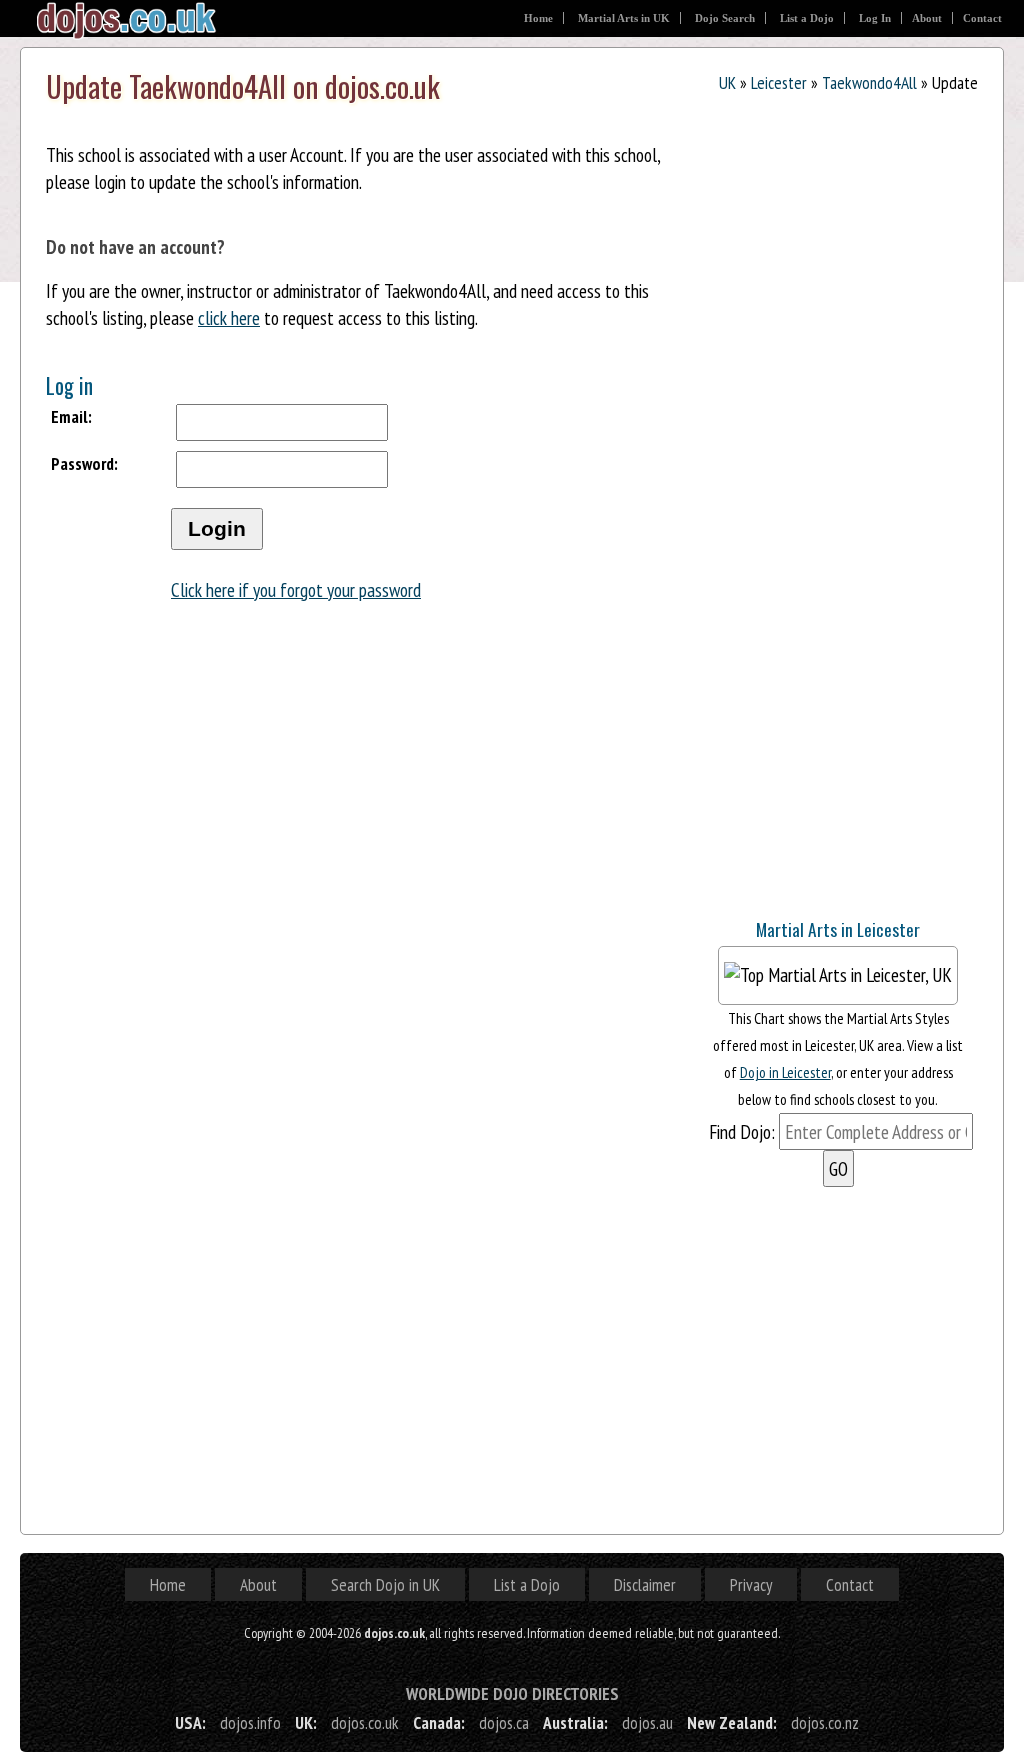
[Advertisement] (848, 774)
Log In (875, 18)
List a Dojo (807, 18)
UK (727, 82)
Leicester (779, 82)
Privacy (751, 1584)
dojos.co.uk (365, 1722)
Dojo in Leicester (785, 1072)
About (927, 18)
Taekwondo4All (869, 82)
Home (538, 18)
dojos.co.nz (825, 1722)
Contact (982, 18)
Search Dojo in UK (385, 1584)
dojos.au (647, 1722)
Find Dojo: (742, 1131)
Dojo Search (725, 18)
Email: (71, 416)
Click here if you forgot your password (296, 589)
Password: (84, 463)
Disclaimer (645, 1584)
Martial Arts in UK (624, 18)
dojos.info (250, 1722)
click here (229, 317)
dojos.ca (504, 1722)
